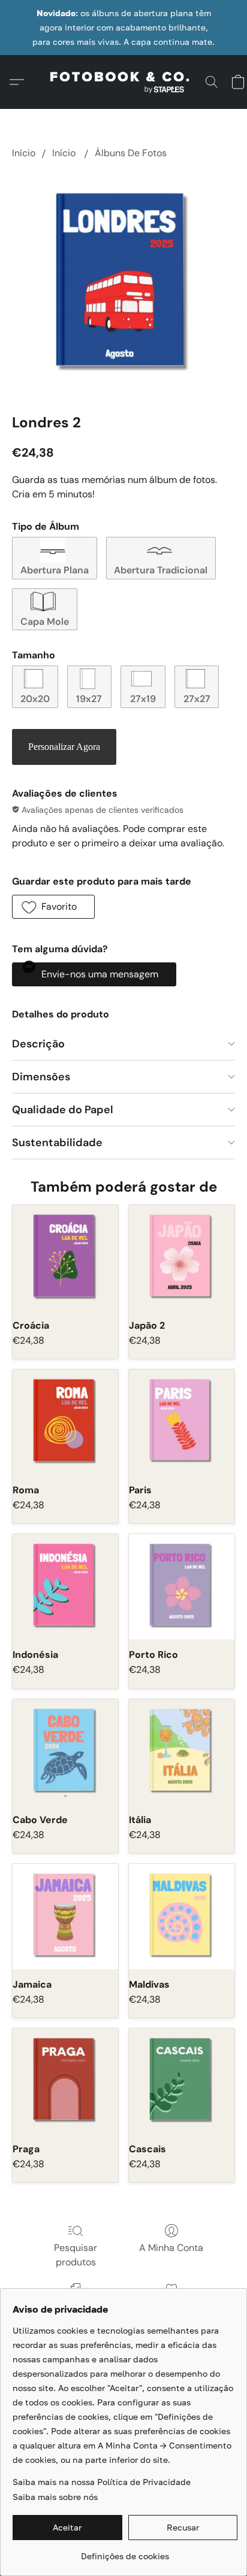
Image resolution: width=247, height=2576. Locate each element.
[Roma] (65, 1422)
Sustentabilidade (57, 1143)
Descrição (38, 1044)
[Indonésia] (65, 1587)
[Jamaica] (65, 1916)
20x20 (35, 699)
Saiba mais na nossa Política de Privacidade (102, 2482)
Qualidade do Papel (63, 1110)
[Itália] (182, 1752)
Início (24, 153)
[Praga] (65, 2081)
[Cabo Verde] (65, 1752)
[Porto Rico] (182, 1587)
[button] (123, 82)
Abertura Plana (55, 570)
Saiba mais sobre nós (55, 2497)
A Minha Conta (171, 2248)
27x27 (197, 699)
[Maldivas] (182, 1916)
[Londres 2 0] (123, 284)
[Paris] (182, 1422)
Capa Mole (45, 622)
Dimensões (41, 1077)
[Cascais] (182, 2081)
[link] (125, 2552)
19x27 (89, 699)
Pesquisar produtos (76, 2255)
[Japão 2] (182, 1257)
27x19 (143, 699)
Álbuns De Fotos (131, 153)
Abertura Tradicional (161, 570)
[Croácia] (65, 1257)
